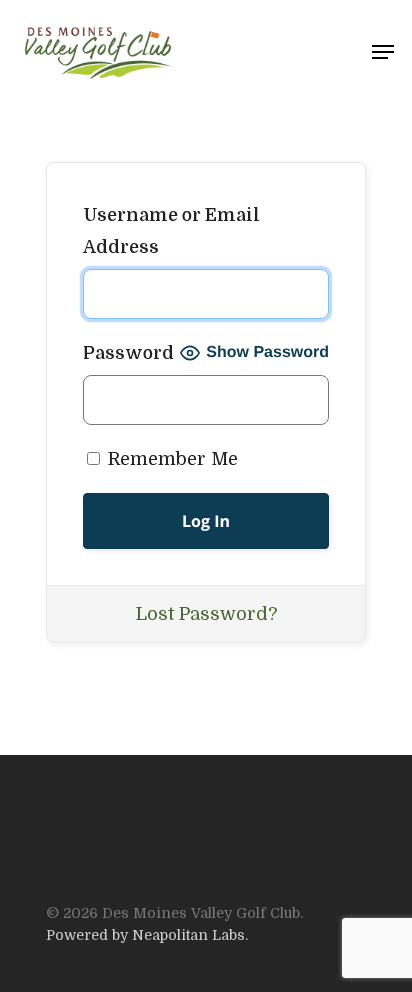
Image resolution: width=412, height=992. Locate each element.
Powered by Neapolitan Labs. (147, 935)
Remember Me (170, 459)
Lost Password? (206, 614)
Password (128, 353)
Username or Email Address (171, 231)
